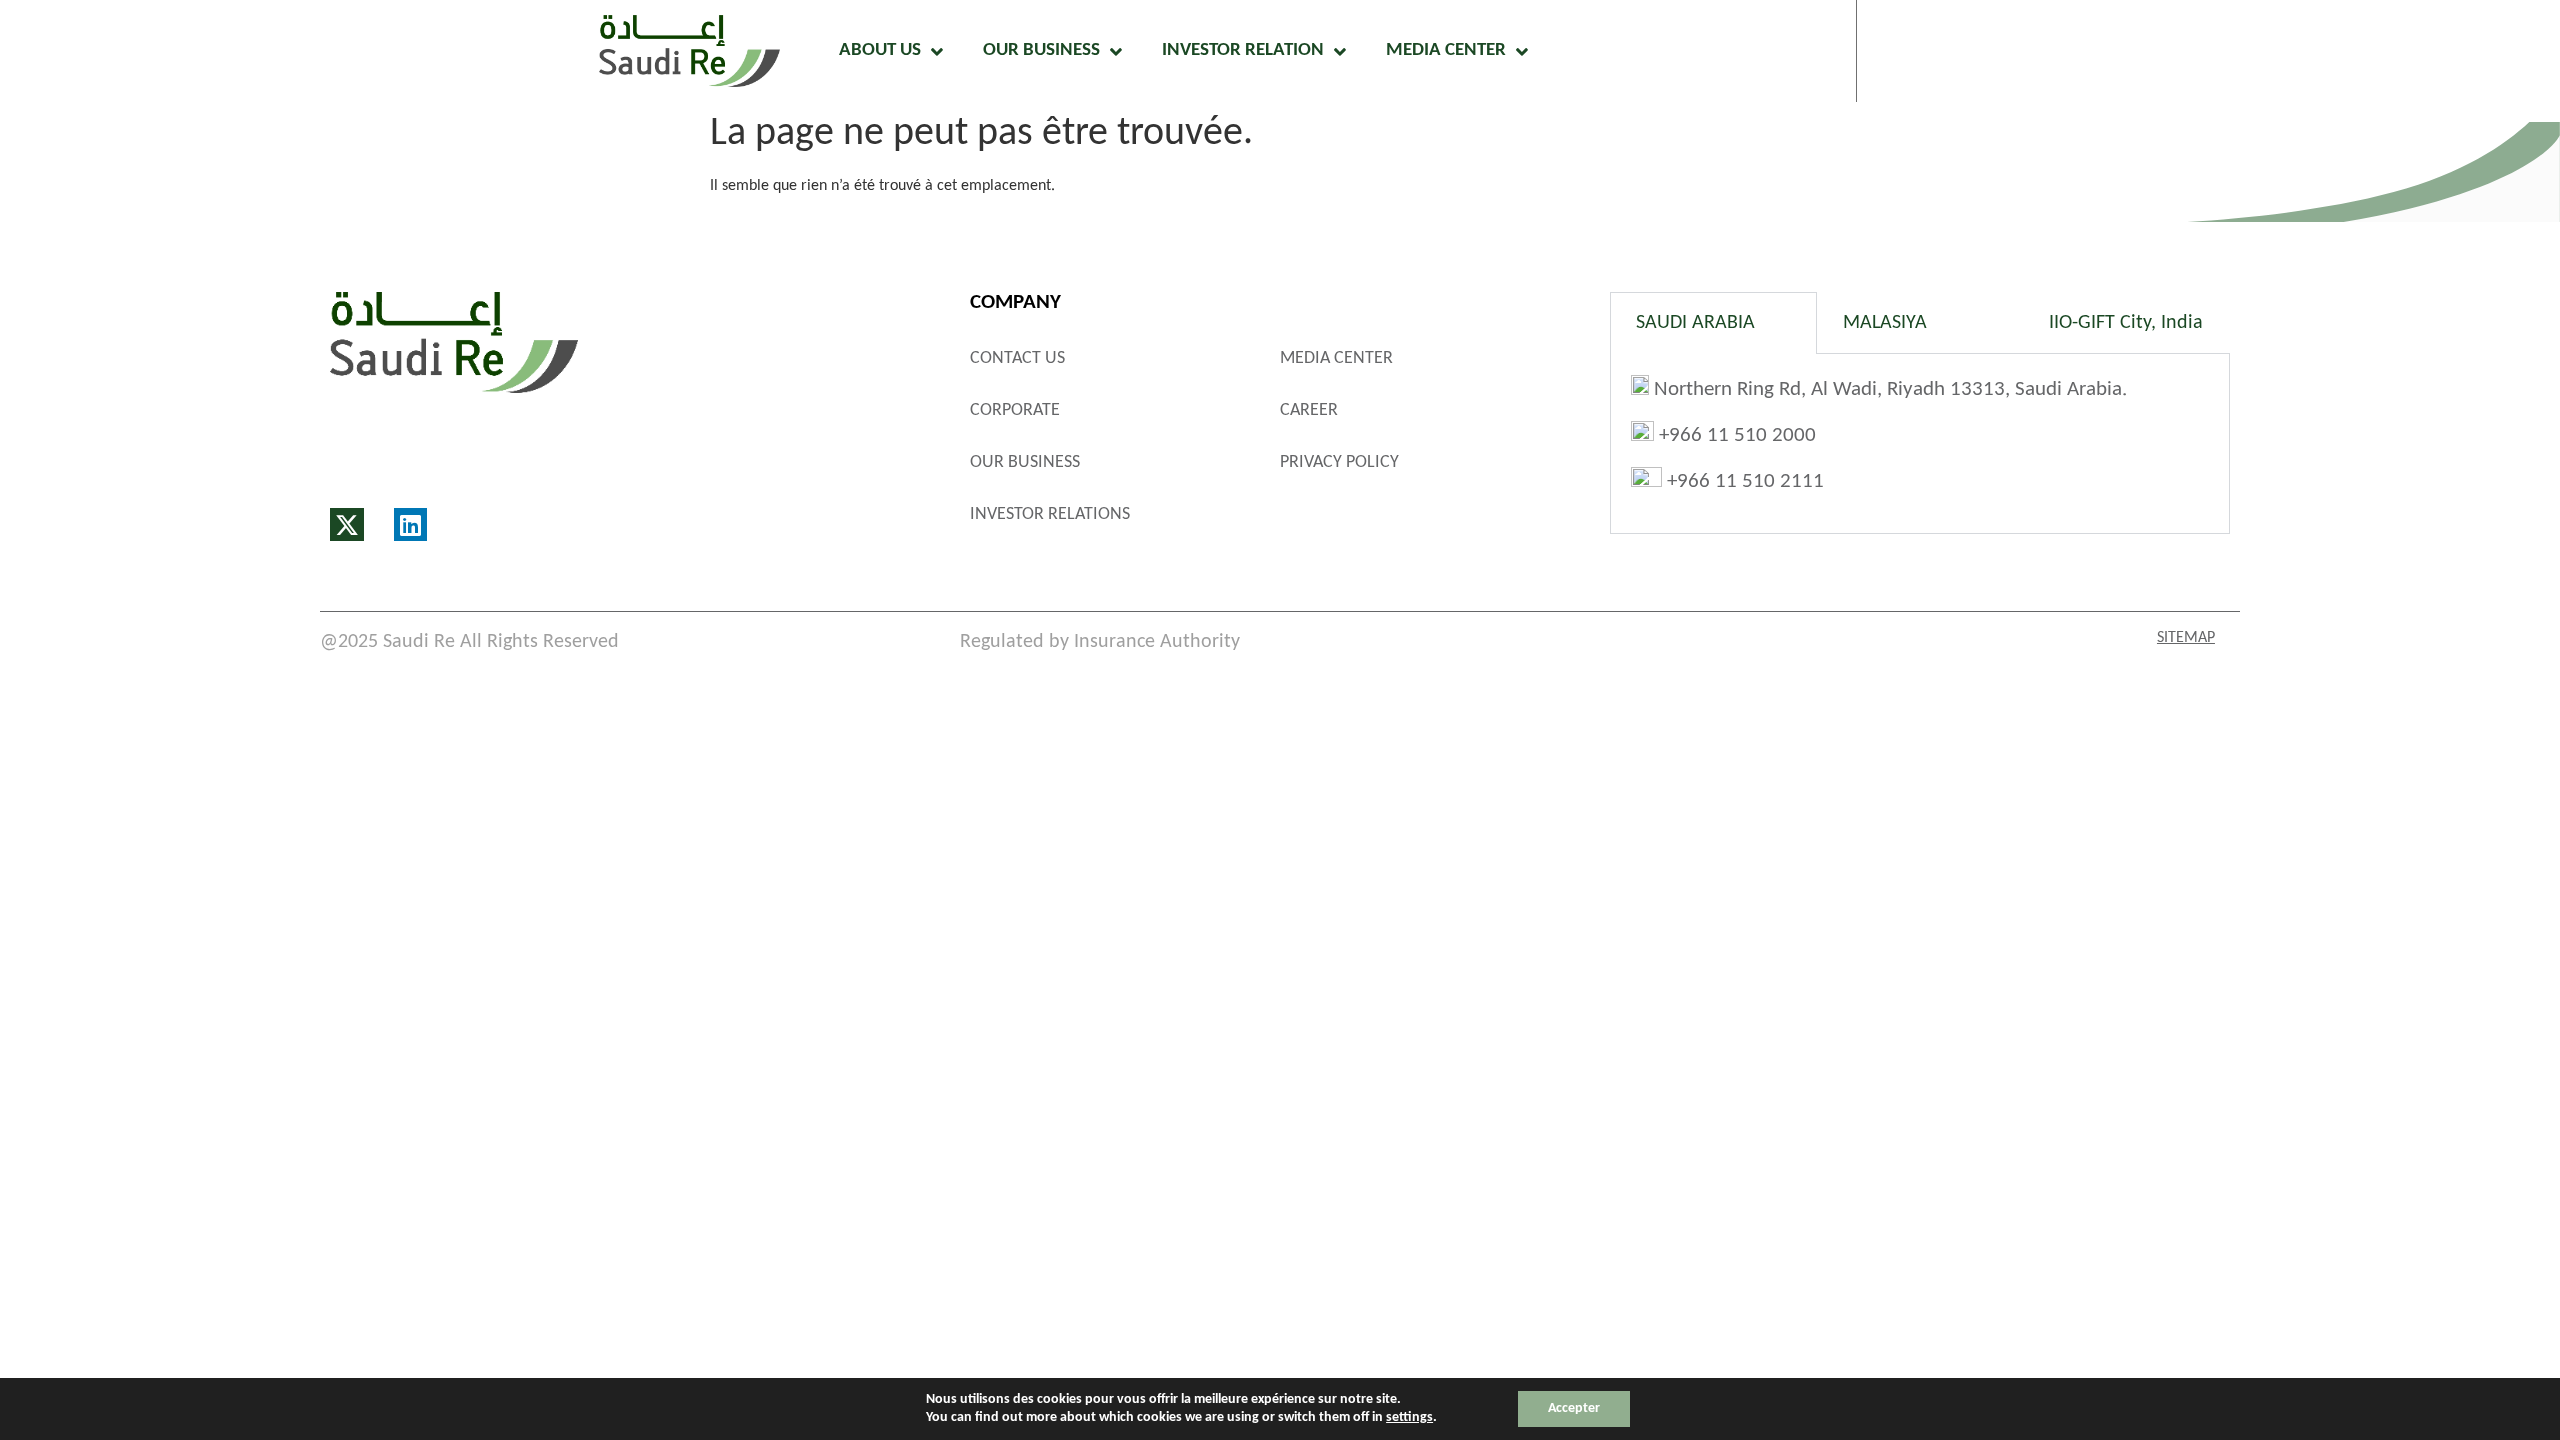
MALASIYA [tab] (1885, 323)
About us (880, 50)
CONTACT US (1017, 358)
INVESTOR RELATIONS (1050, 514)
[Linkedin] (411, 525)
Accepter (1574, 1408)
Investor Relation (1243, 50)
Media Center (1446, 50)
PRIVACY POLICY (1339, 462)
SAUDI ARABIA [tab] (1695, 323)
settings (1409, 1417)
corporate (1015, 410)
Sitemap (2186, 638)
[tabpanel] (1920, 443)
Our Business (1041, 50)
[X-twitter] (347, 525)
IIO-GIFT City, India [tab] (2126, 323)
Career (1309, 410)
